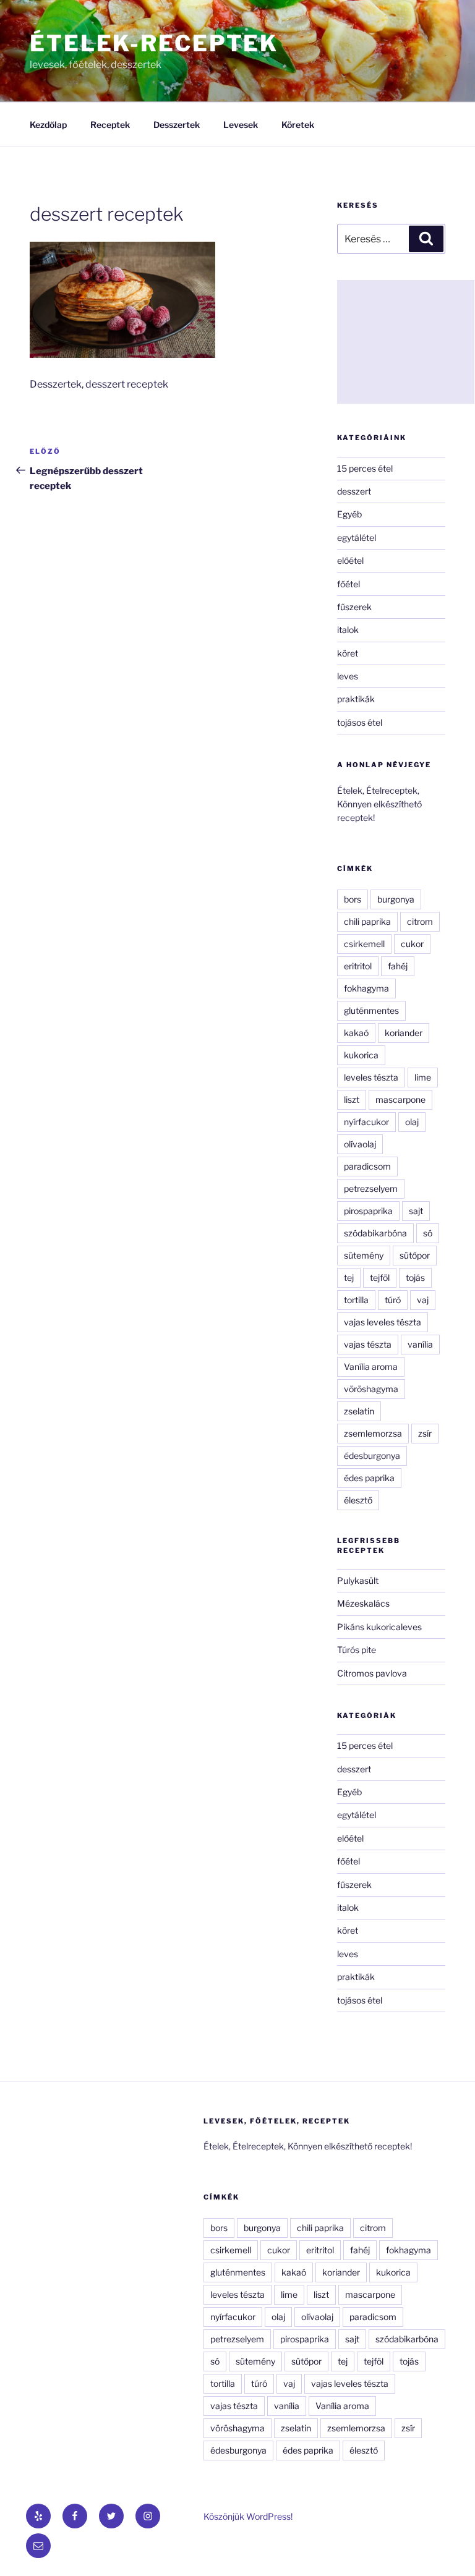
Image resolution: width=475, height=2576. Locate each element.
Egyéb (349, 514)
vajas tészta (368, 1344)
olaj (412, 1122)
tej (349, 1277)
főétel (349, 584)
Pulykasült (358, 1580)
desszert (354, 491)
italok (348, 630)
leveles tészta (371, 1077)
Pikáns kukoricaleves (379, 1627)
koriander (404, 1033)
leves (348, 676)
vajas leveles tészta (383, 1322)
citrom (420, 921)
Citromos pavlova (372, 1673)
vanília (420, 1344)
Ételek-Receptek (154, 43)
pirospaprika (368, 1211)
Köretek (298, 125)
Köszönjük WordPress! (248, 2516)
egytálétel (357, 538)
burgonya (396, 899)
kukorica (361, 1055)
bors (353, 899)
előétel (350, 560)
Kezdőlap (48, 125)
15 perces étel (365, 468)
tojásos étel (360, 722)
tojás (415, 1277)
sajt (416, 1211)
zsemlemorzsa (373, 1433)
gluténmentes (371, 1010)
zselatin (359, 1411)
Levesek (241, 125)
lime (423, 1077)
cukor (412, 944)
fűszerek (354, 607)
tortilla (356, 1300)
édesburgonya (372, 1456)
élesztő (358, 1500)
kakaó (356, 1033)
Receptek (110, 125)
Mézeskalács (363, 1603)
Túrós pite (357, 1650)
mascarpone (400, 1099)
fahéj (398, 966)
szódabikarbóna (375, 1233)
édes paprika (369, 1478)
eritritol (358, 966)
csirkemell (364, 944)
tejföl (380, 1277)
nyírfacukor (366, 1122)
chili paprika (367, 921)
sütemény (364, 1255)
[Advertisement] (406, 342)
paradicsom (367, 1166)
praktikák (356, 699)
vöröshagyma (371, 1389)
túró (393, 1300)
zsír (425, 1433)
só (428, 1233)
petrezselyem (371, 1188)
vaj (423, 1300)
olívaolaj (360, 1144)
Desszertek (177, 125)
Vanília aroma (371, 1367)
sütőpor (415, 1255)
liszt (352, 1099)
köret (348, 653)
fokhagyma (366, 988)
